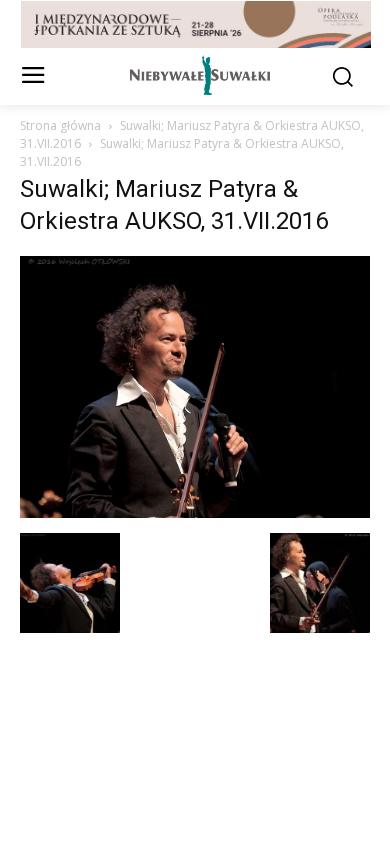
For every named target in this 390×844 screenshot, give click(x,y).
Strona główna (60, 125)
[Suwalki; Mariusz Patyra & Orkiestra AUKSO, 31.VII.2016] (195, 512)
